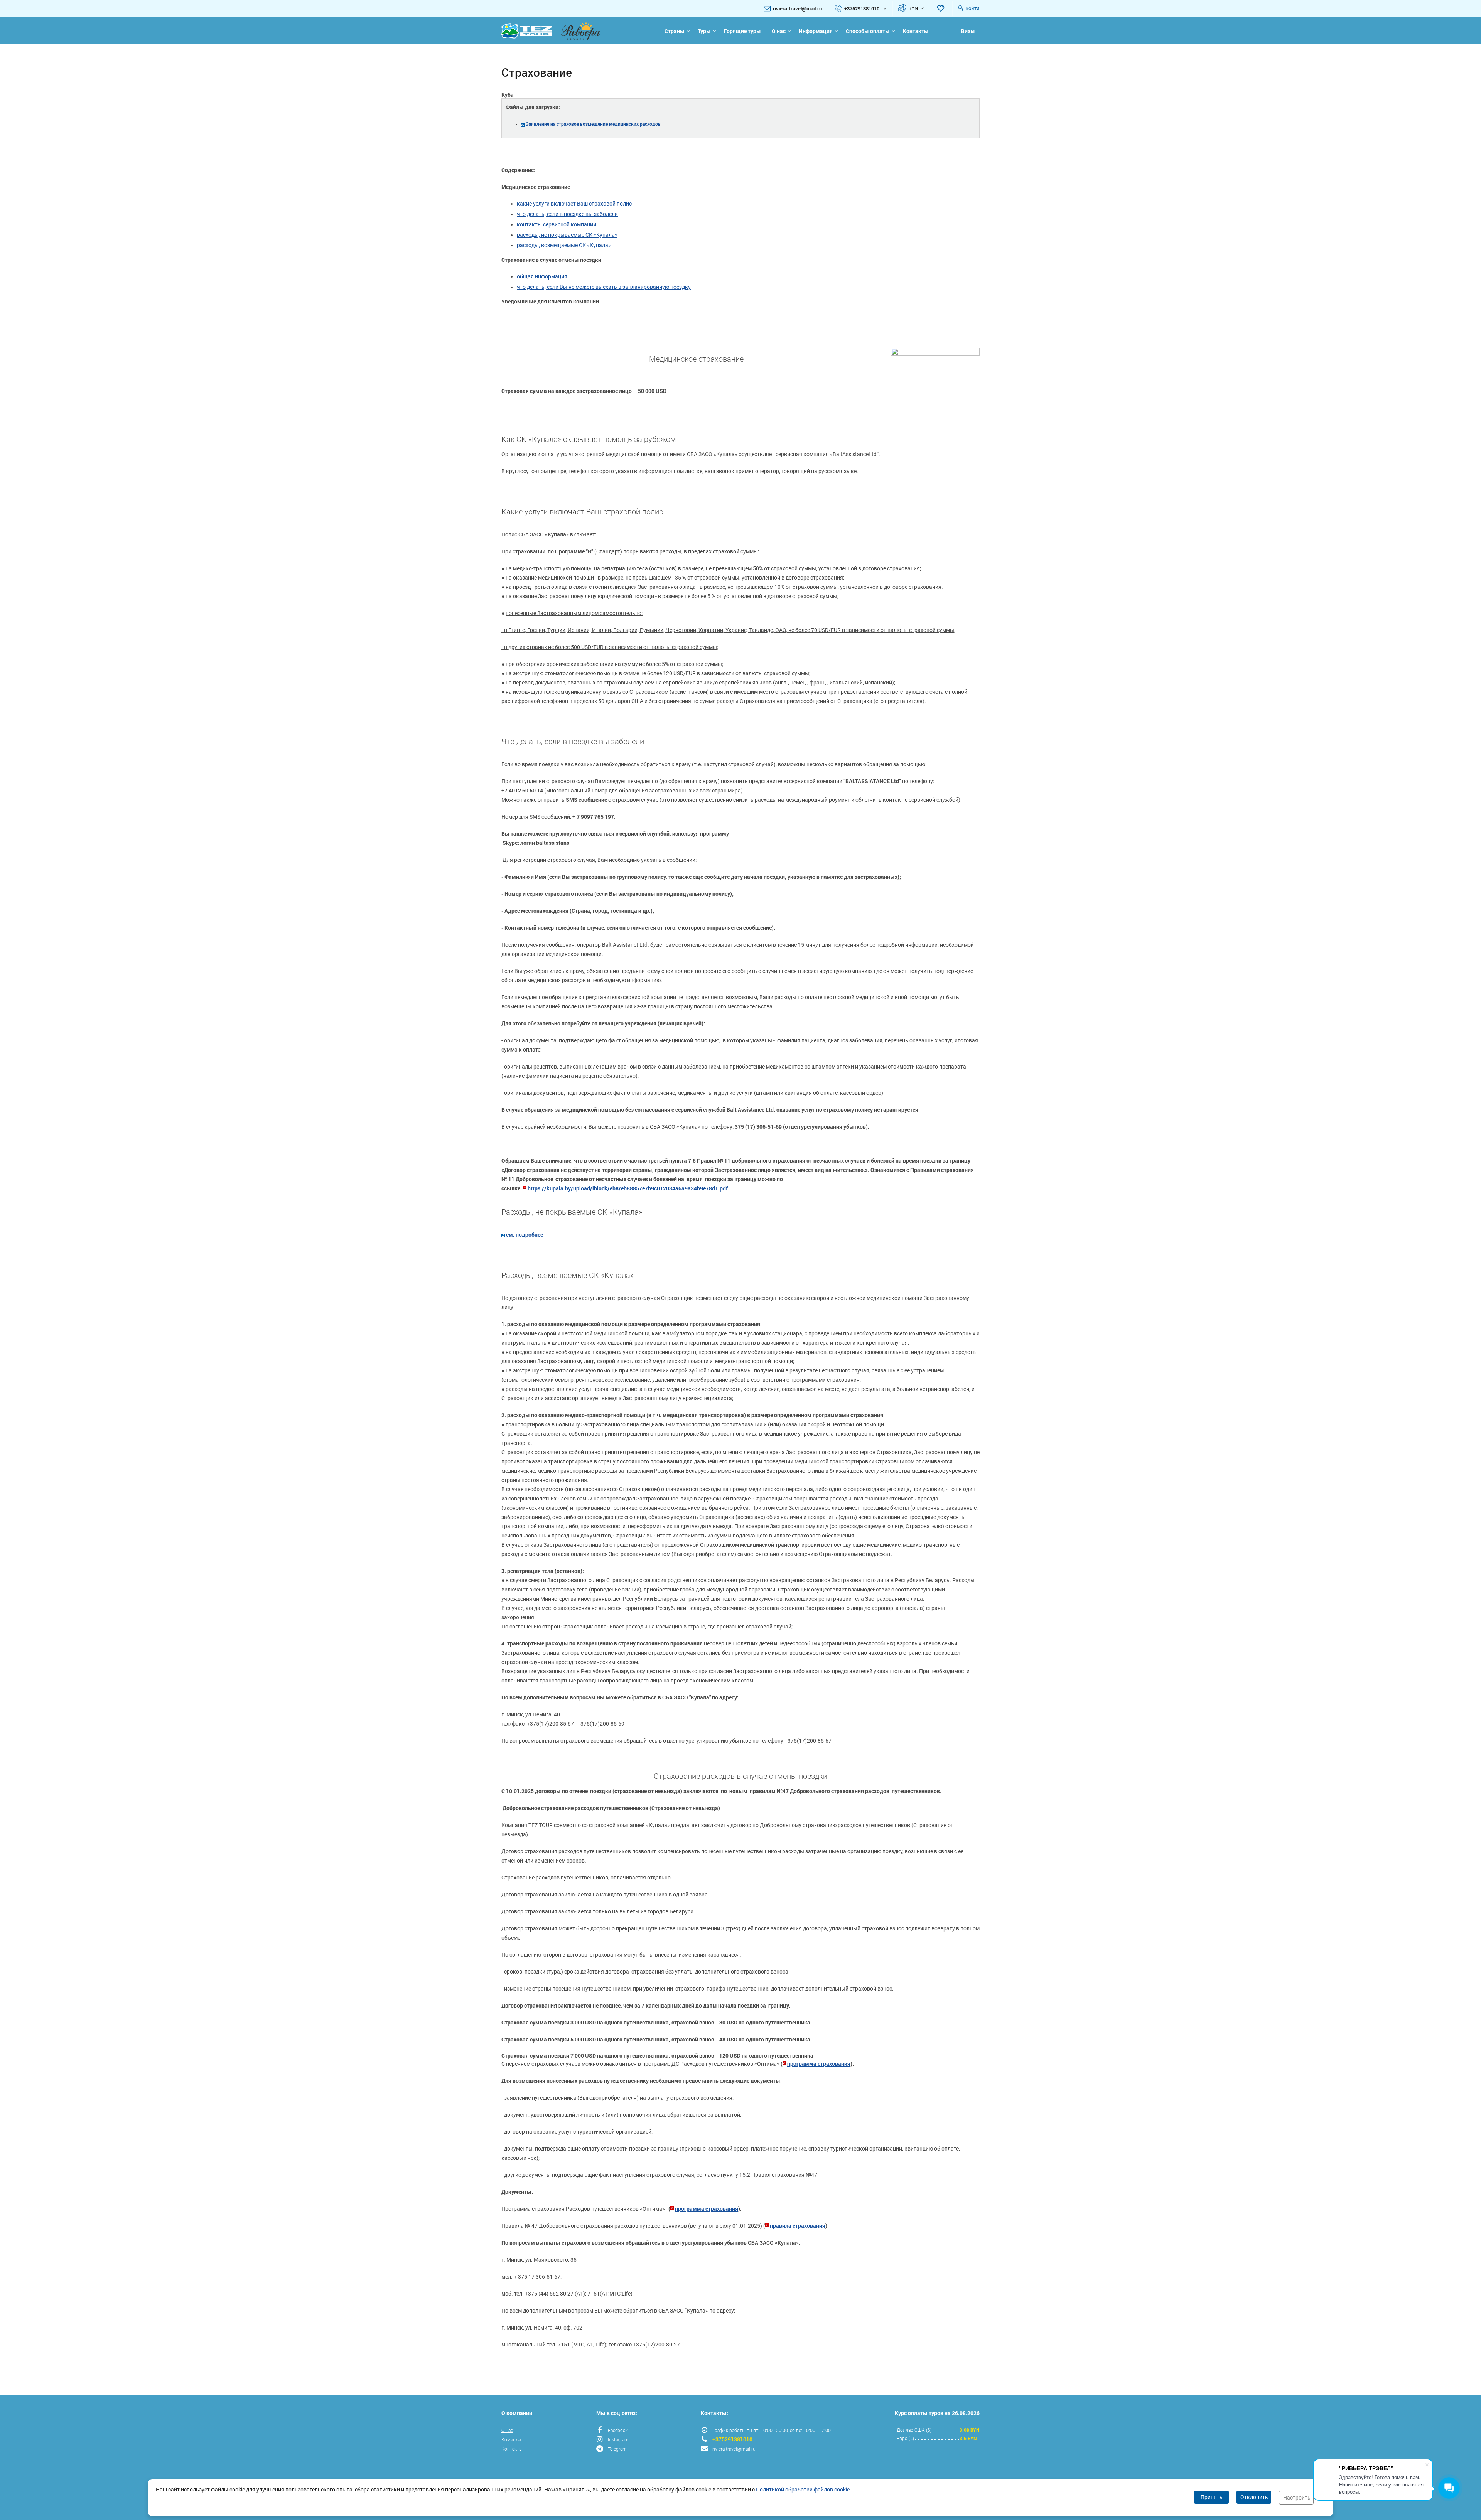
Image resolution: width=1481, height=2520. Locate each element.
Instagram (618, 2439)
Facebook (618, 2430)
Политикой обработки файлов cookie (803, 2490)
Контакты (916, 31)
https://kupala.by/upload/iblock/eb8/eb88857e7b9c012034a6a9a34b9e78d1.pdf (628, 1188)
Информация (816, 31)
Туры (704, 31)
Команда (511, 2439)
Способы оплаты (868, 31)
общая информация (543, 276)
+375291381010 (732, 2439)
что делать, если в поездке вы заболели (567, 214)
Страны (675, 31)
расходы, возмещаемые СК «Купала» (564, 245)
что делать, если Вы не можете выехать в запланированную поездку (604, 287)
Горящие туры (742, 31)
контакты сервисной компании (557, 224)
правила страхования (798, 2226)
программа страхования (819, 2064)
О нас (779, 31)
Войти (972, 8)
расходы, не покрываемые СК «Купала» (567, 235)
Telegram (617, 2449)
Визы (968, 31)
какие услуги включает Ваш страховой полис (574, 204)
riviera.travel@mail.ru (797, 8)
